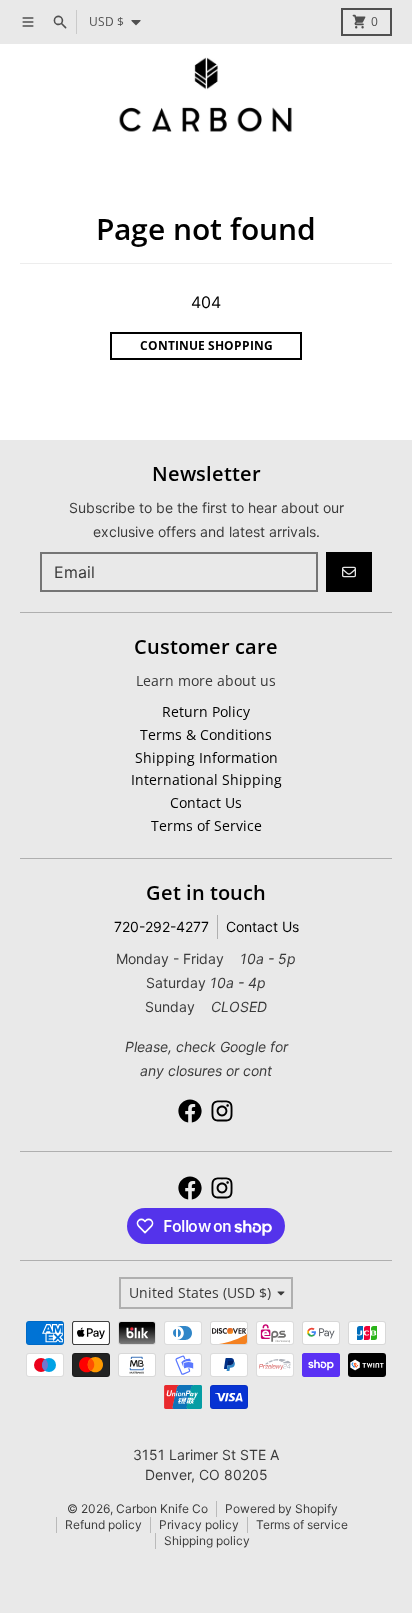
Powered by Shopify (281, 1508)
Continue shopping (206, 345)
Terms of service (302, 1524)
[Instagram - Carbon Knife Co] (222, 1111)
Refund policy (103, 1524)
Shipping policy (207, 1540)
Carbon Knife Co (162, 1508)
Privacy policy (199, 1524)
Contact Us (262, 926)
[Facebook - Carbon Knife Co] (190, 1111)
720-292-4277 (161, 926)
